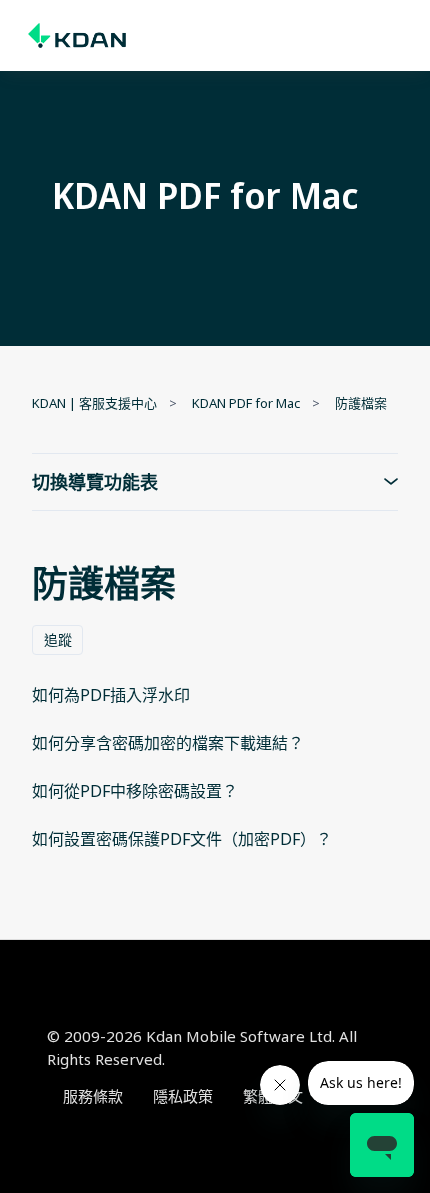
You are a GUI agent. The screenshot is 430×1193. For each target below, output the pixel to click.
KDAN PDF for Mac (246, 403)
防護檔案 (361, 403)
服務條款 (93, 1096)
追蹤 (58, 639)
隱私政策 (183, 1096)
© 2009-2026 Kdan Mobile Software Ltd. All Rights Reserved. (202, 1047)
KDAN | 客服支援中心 (94, 403)
